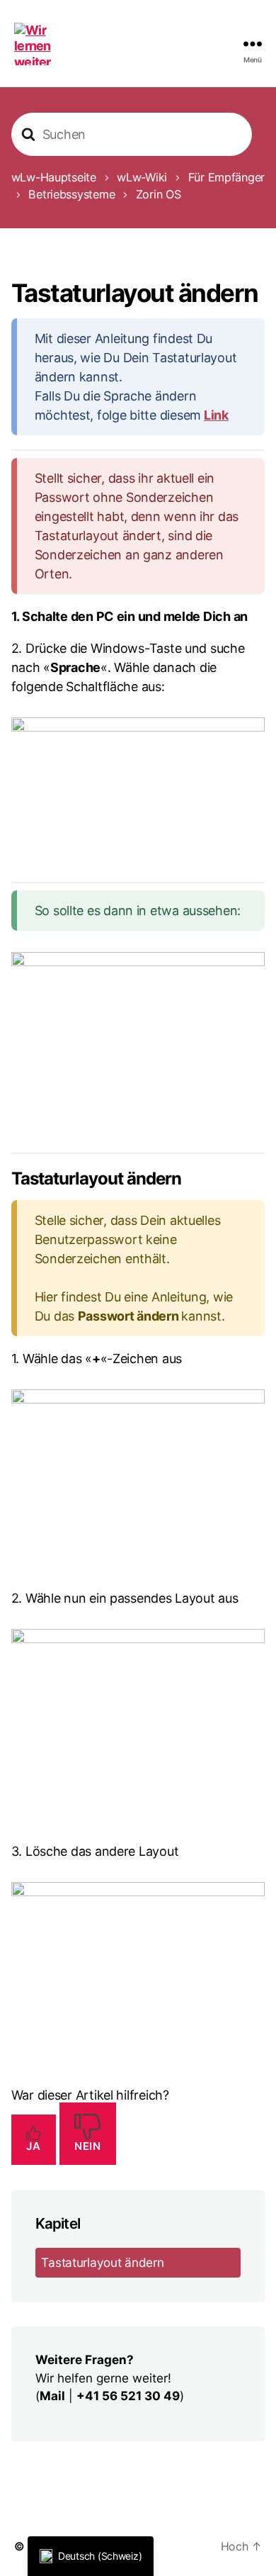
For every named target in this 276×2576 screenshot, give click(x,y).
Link (216, 415)
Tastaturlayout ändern (102, 2262)
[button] (91, 2556)
